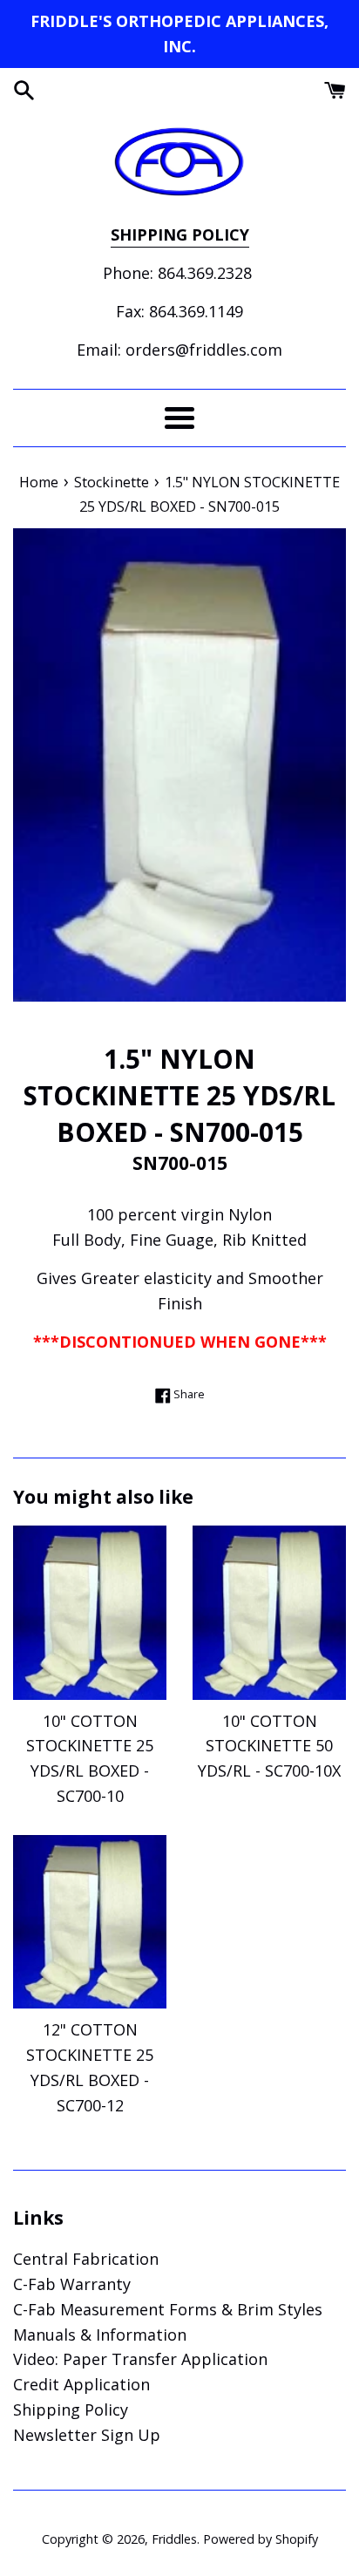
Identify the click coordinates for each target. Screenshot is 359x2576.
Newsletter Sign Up (87, 2435)
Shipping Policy (71, 2409)
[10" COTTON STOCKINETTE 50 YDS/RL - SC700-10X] (269, 1612)
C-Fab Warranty (72, 2284)
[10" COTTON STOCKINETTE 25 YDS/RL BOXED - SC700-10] (90, 1612)
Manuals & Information (100, 2335)
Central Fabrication (86, 2259)
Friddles (174, 2539)
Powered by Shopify (261, 2539)
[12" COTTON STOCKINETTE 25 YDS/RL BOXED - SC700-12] (90, 1922)
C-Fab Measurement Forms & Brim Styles (168, 2309)
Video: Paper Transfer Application (140, 2359)
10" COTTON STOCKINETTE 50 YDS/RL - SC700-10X (269, 1746)
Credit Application (81, 2384)
